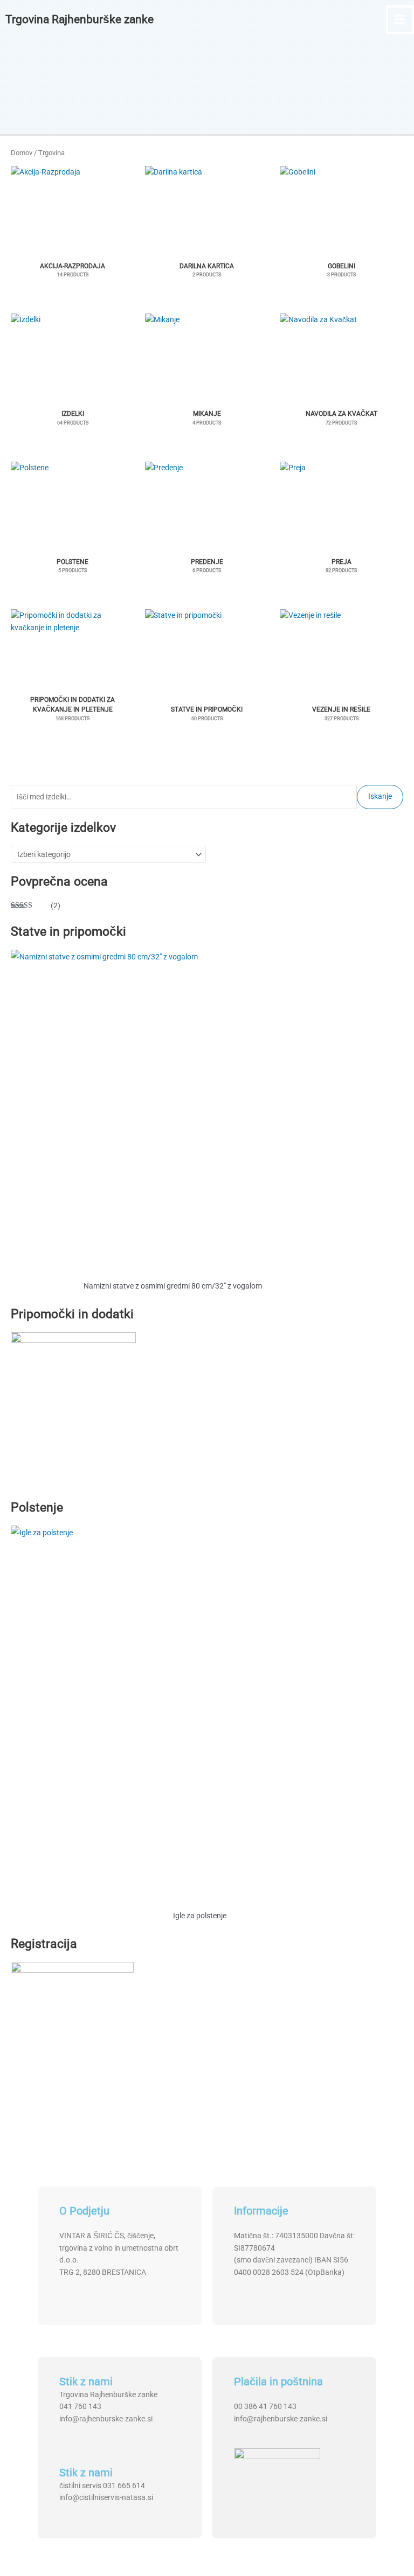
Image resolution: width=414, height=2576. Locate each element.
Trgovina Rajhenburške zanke (80, 19)
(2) (36, 907)
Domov (22, 153)
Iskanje (380, 796)
